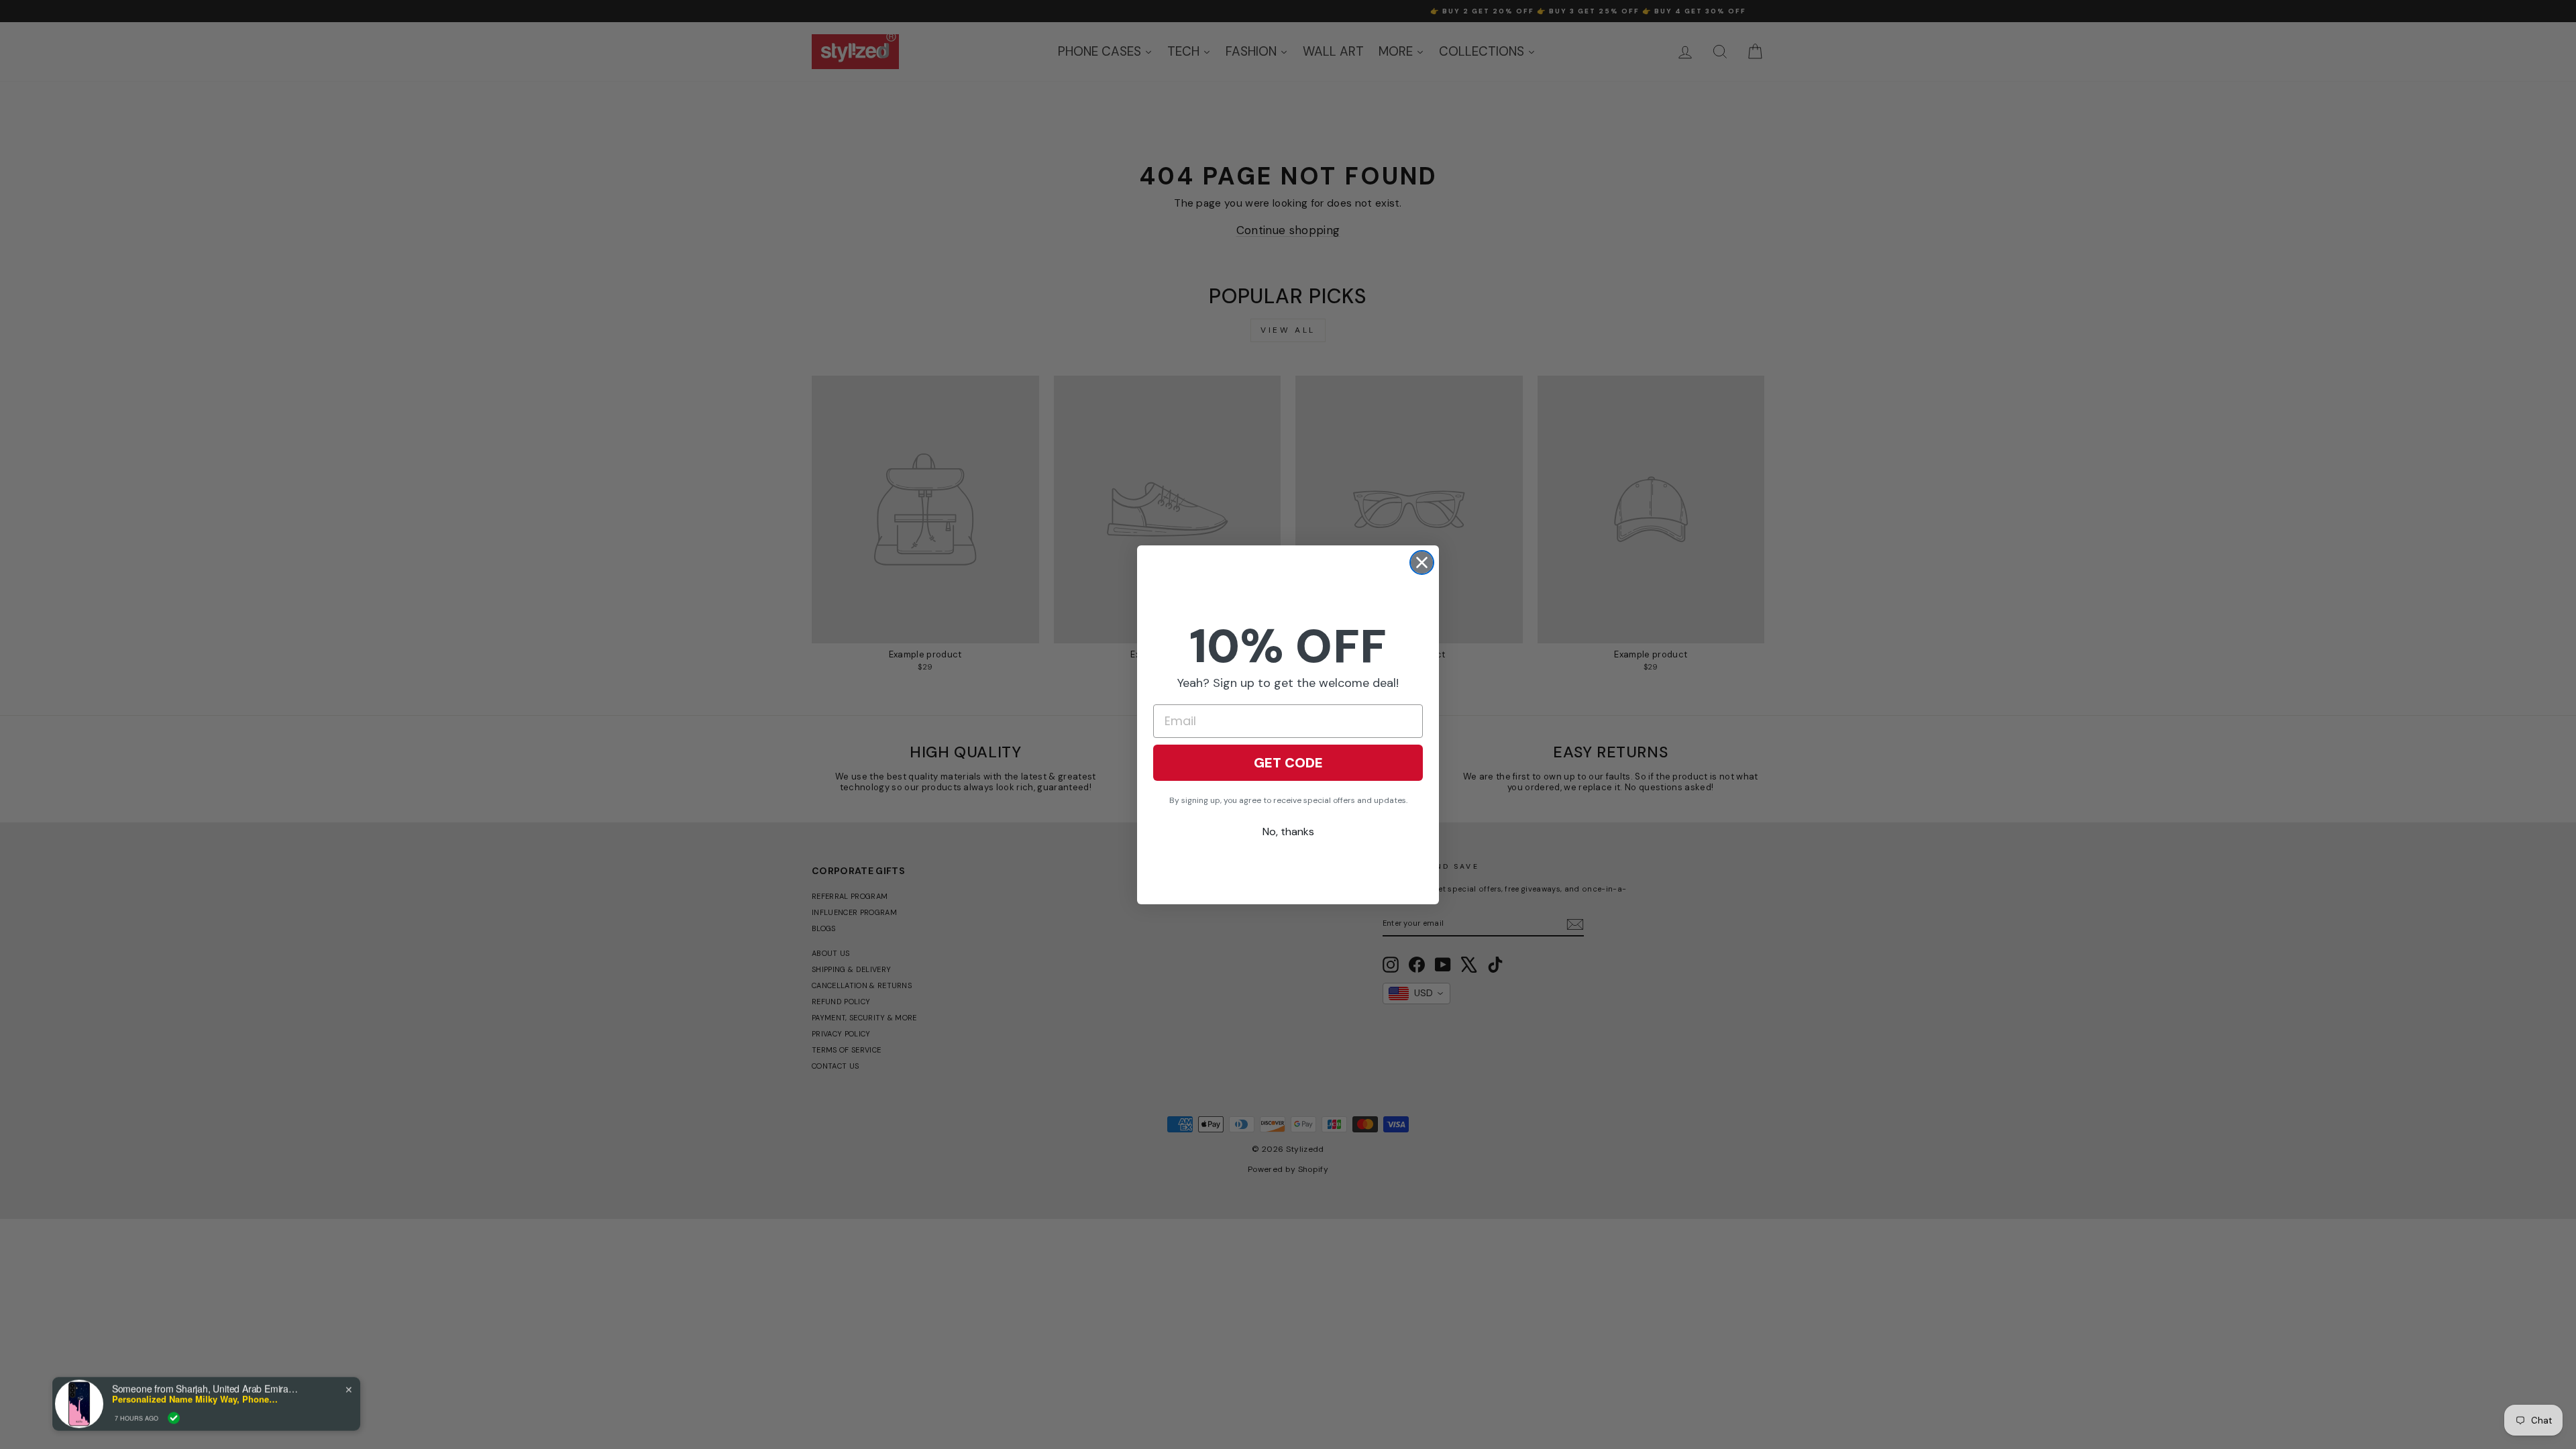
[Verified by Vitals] (174, 1416)
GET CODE (1288, 763)
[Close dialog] (1422, 562)
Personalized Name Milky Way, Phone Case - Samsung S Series (196, 1397)
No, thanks (1288, 831)
